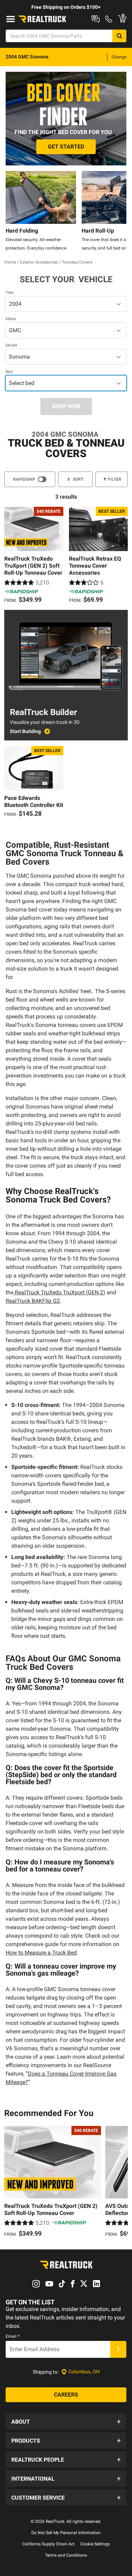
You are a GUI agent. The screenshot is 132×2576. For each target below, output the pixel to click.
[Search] (119, 36)
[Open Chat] (96, 19)
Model (11, 345)
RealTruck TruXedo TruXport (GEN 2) (59, 1292)
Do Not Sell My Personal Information (66, 2533)
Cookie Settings (95, 2544)
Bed (9, 372)
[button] (66, 2422)
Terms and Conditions (66, 2555)
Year (10, 292)
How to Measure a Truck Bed (41, 1953)
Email (13, 2336)
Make (11, 319)
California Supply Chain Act (48, 2544)
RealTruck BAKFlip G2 (33, 1301)
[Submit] (118, 2349)
